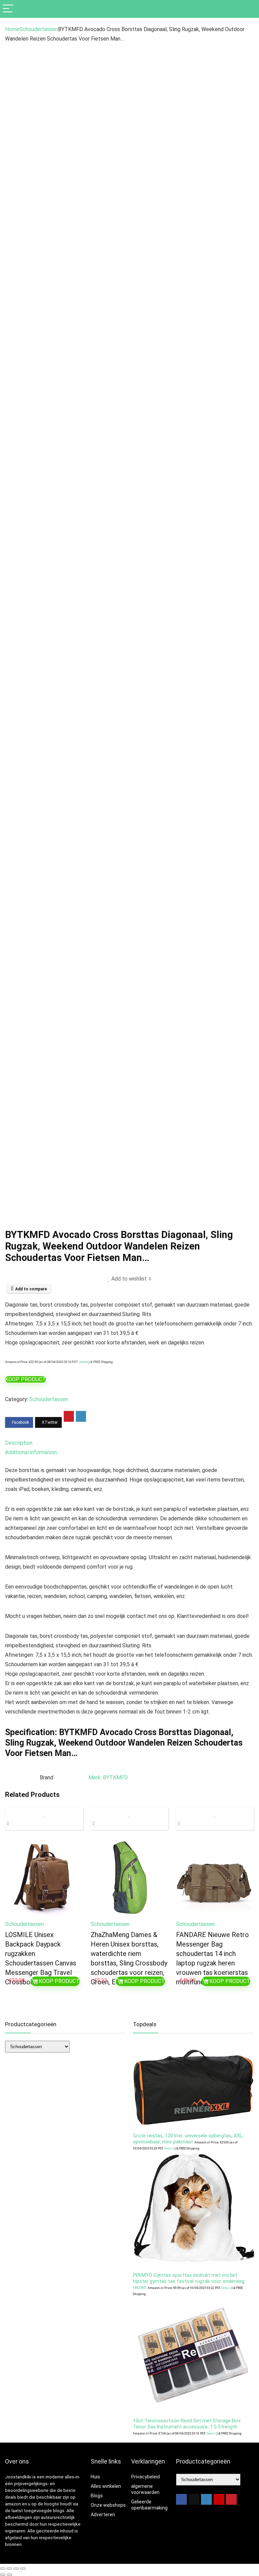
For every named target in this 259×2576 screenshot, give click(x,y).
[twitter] (194, 2499)
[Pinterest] (231, 2499)
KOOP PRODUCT (25, 1379)
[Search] (249, 9)
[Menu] (8, 9)
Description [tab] (19, 1443)
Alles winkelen (106, 2486)
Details (84, 1362)
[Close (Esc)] (23, 2569)
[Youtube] (219, 2499)
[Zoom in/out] (3, 2569)
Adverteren (103, 2515)
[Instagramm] (206, 2499)
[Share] (16, 2569)
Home (12, 29)
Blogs (97, 2496)
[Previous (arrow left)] (3, 2575)
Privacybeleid (146, 2477)
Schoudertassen (39, 29)
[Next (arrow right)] (9, 2575)
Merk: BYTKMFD (108, 1778)
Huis (95, 2477)
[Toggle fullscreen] (9, 2569)
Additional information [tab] (31, 1452)
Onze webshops (108, 2505)
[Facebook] (181, 2499)
